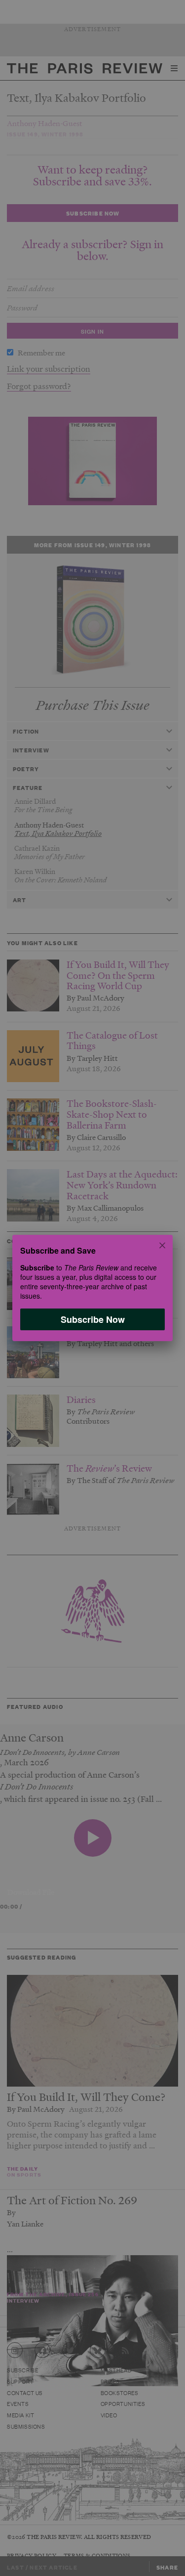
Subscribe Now (93, 1319)
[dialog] (92, 1288)
